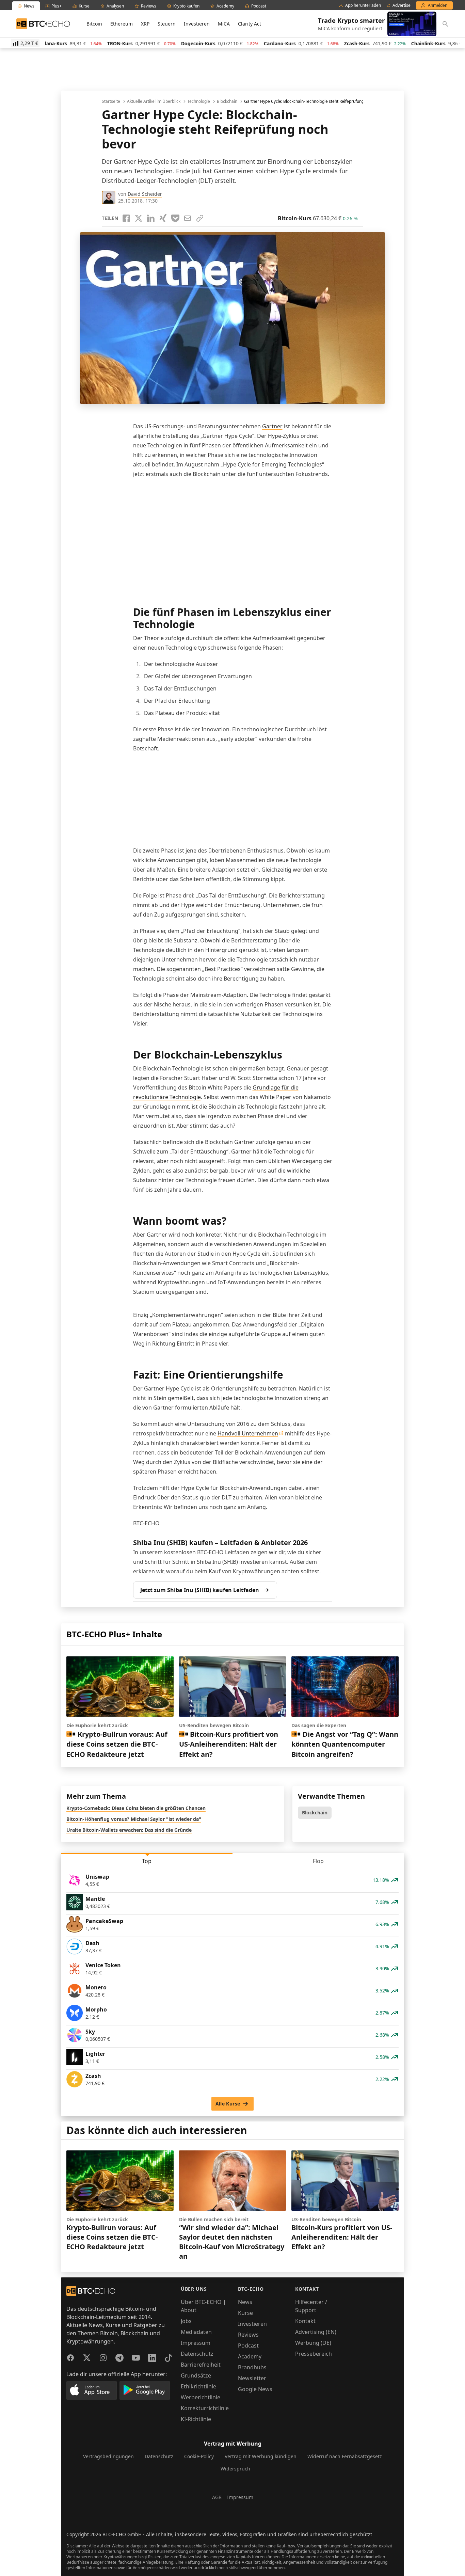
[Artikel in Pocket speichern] (175, 218)
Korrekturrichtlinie (205, 2408)
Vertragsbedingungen (108, 2456)
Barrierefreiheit (201, 2365)
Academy (250, 2356)
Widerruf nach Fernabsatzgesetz (345, 2456)
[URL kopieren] (200, 218)
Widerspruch (235, 2469)
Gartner (272, 426)
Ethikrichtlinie (198, 2386)
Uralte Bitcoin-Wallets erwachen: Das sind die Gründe (129, 1830)
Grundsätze (196, 2375)
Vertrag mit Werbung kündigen (261, 2456)
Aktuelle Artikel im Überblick (154, 101)
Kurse (245, 2313)
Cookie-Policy (199, 2456)
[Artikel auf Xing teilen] (163, 218)
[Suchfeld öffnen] (445, 24)
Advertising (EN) (316, 2332)
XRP (145, 24)
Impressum (196, 2343)
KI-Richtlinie (196, 2419)
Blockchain (227, 101)
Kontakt (305, 2321)
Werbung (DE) (313, 2343)
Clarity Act (250, 24)
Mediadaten (196, 2332)
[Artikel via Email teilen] (188, 218)
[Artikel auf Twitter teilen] (139, 218)
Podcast (248, 2346)
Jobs (186, 2321)
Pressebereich (314, 2354)
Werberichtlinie (201, 2397)
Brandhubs (252, 2367)
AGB (217, 2497)
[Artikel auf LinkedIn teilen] (151, 218)
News (245, 2302)
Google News (255, 2389)
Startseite (111, 101)
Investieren (197, 24)
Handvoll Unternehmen (248, 1433)
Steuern (167, 24)
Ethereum (122, 24)
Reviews (248, 2335)
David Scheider (145, 194)
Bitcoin (94, 24)
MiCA (224, 24)
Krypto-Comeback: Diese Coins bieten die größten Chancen (136, 1808)
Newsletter (252, 2378)
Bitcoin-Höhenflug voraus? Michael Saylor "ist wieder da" (134, 1819)
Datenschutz (197, 2354)
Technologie (199, 101)
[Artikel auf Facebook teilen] (126, 218)
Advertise (402, 5)
